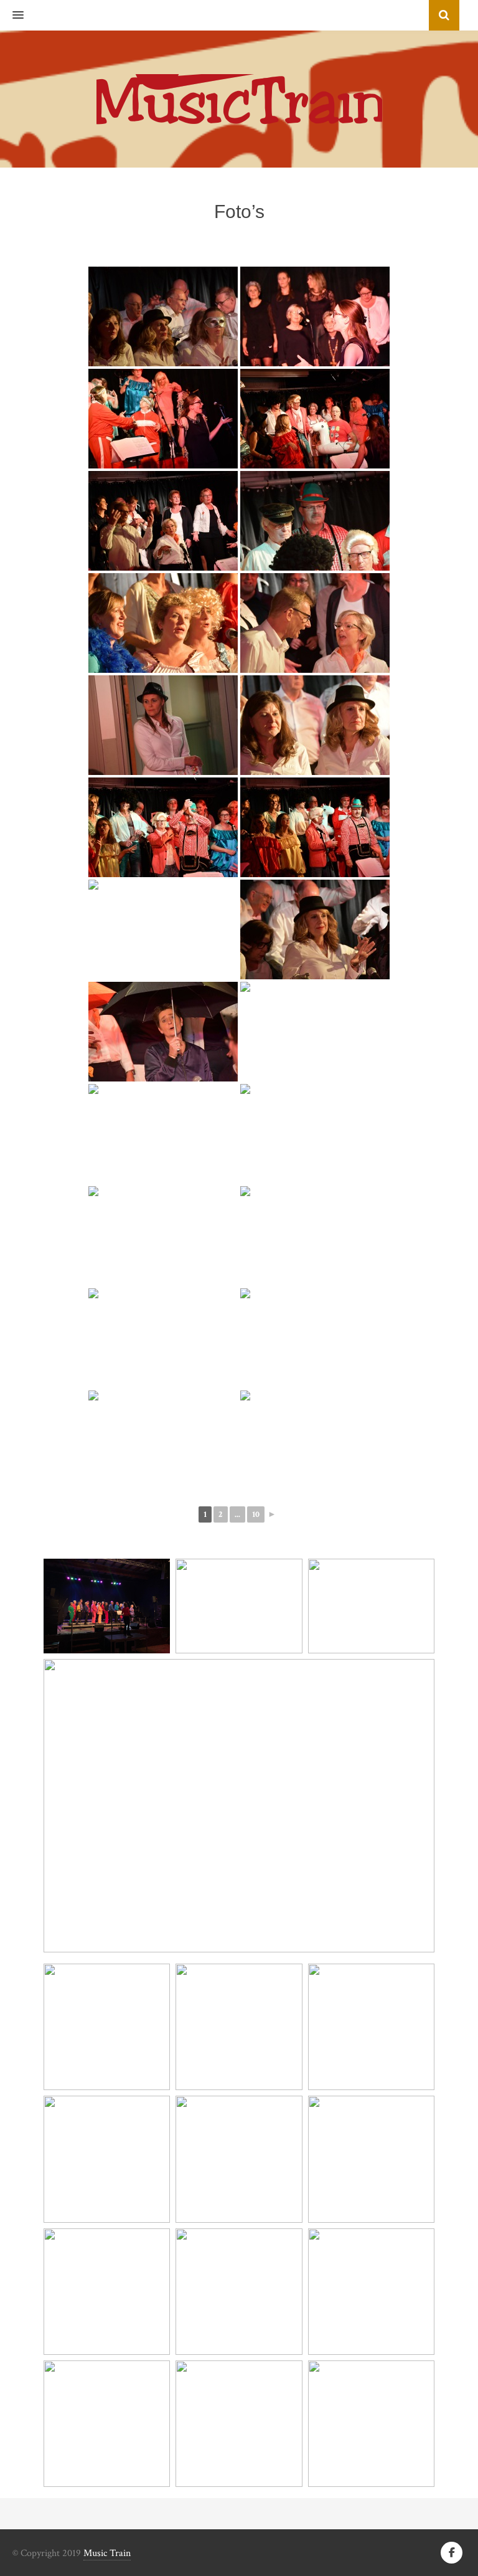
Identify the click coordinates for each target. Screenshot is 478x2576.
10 (256, 1514)
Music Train (107, 2553)
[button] (12, 16)
